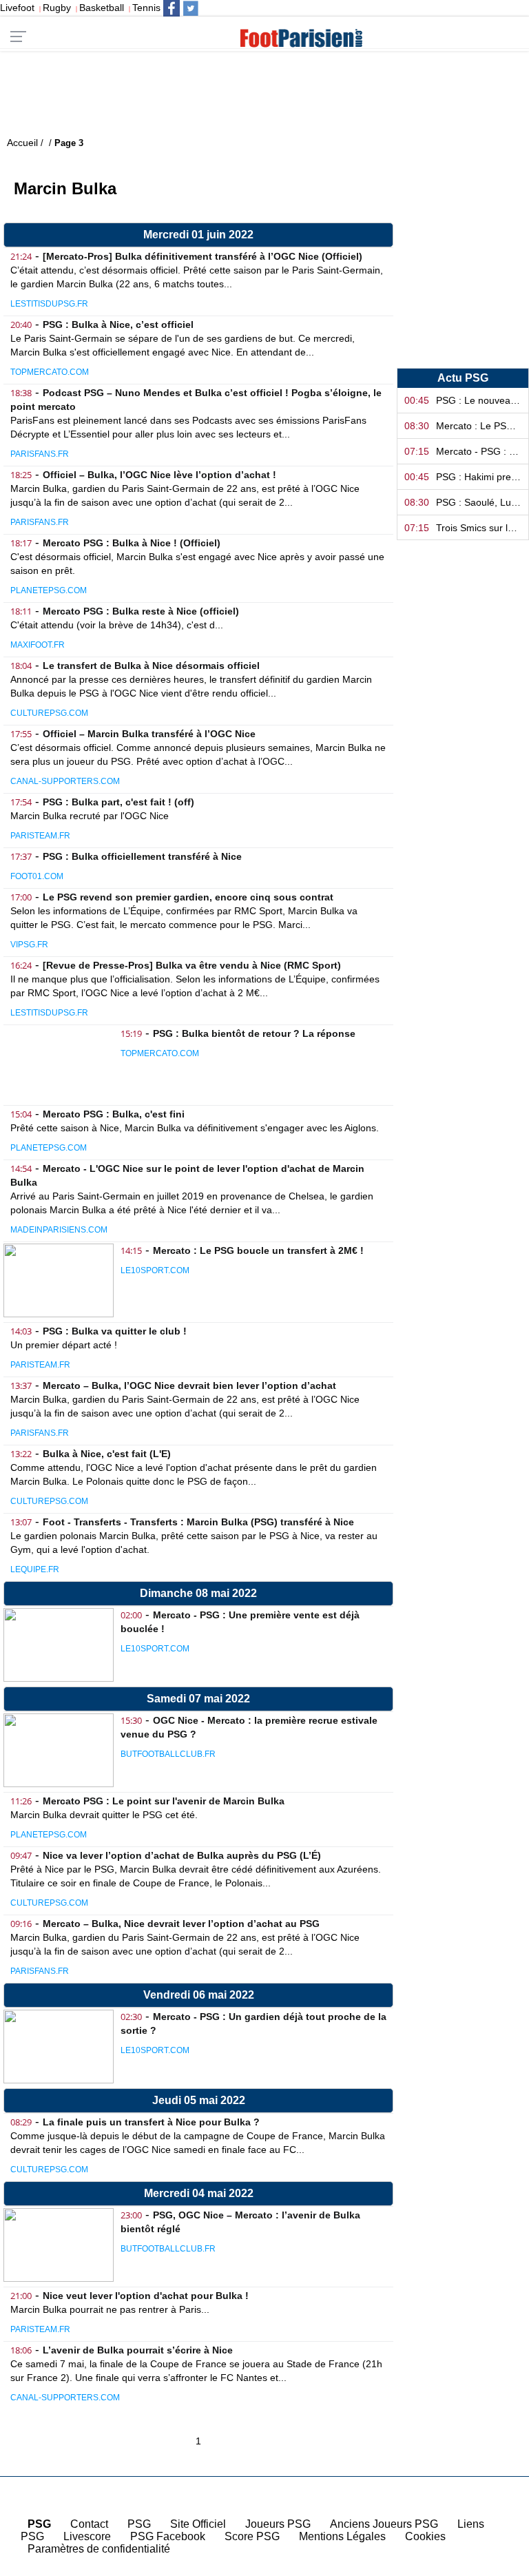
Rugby (57, 8)
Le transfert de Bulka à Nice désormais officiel (151, 666)
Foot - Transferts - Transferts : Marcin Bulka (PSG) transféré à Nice (198, 1522)
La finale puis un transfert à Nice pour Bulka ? (151, 2122)
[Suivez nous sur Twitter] (191, 8)
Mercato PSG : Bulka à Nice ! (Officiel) (132, 543)
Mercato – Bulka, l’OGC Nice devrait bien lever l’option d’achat (189, 1385)
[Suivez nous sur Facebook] (172, 8)
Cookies (425, 2536)
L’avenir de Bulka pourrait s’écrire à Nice (138, 2350)
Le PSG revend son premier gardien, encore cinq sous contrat (188, 897)
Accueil (494, 2564)
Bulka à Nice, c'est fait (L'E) (107, 1454)
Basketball (102, 8)
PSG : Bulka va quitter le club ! (115, 1331)
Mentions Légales (342, 2536)
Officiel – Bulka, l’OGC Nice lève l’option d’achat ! (159, 475)
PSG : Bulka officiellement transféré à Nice (142, 856)
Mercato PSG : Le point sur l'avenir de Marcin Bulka (164, 1801)
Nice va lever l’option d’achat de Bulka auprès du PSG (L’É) (182, 1855)
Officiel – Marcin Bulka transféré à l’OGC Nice (149, 734)
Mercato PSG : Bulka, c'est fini (114, 1114)
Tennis (146, 8)
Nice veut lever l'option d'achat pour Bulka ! (146, 2296)
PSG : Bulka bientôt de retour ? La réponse (254, 1033)
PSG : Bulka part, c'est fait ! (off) (118, 802)
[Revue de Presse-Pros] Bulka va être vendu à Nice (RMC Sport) (192, 965)
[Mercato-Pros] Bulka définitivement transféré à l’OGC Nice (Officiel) (203, 256)
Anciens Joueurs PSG (384, 2524)
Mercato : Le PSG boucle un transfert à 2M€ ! (258, 1250)
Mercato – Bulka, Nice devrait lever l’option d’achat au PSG (181, 1924)
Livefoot (17, 8)
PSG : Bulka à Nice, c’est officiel (118, 324)
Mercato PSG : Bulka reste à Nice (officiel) (141, 611)
